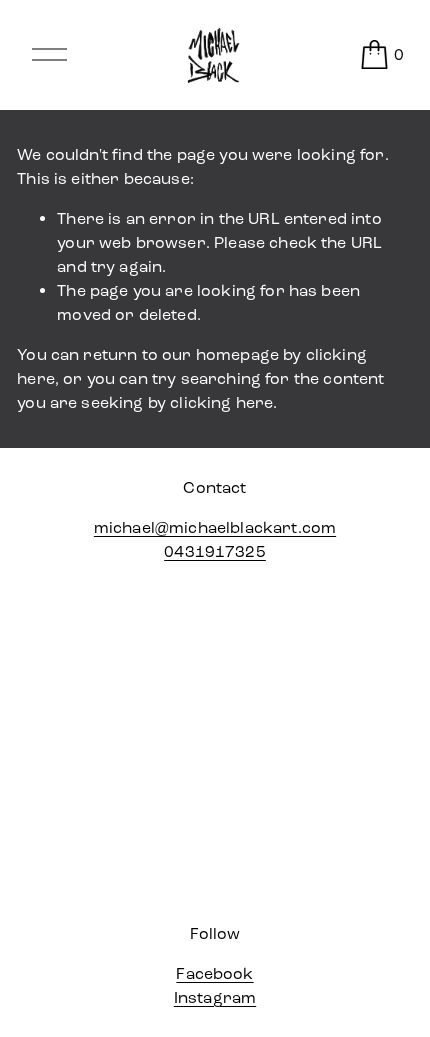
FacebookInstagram (215, 985)
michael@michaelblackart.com (215, 527)
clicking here (221, 402)
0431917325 (215, 551)
